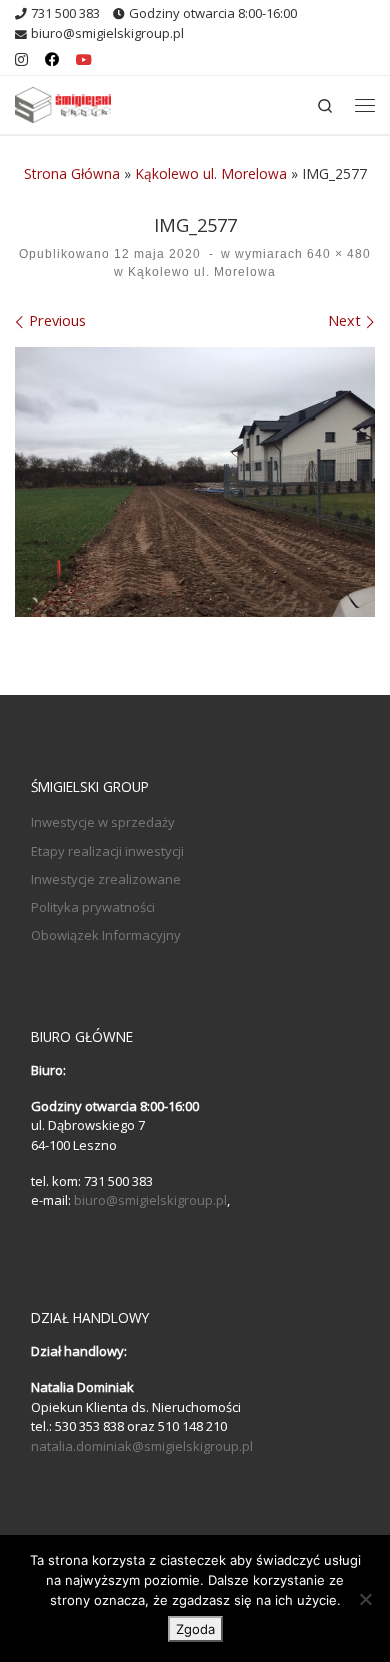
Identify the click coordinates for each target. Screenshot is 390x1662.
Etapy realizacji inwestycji (107, 851)
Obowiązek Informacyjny (106, 935)
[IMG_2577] (195, 482)
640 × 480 (337, 254)
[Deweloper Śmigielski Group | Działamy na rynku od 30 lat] (63, 102)
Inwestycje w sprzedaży (103, 822)
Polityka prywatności (93, 907)
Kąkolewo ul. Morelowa (211, 173)
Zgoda (195, 1629)
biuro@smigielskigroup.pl (150, 1200)
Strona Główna (72, 173)
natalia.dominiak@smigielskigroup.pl (142, 1446)
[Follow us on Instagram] (21, 60)
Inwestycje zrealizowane (106, 879)
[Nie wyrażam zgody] (365, 1599)
